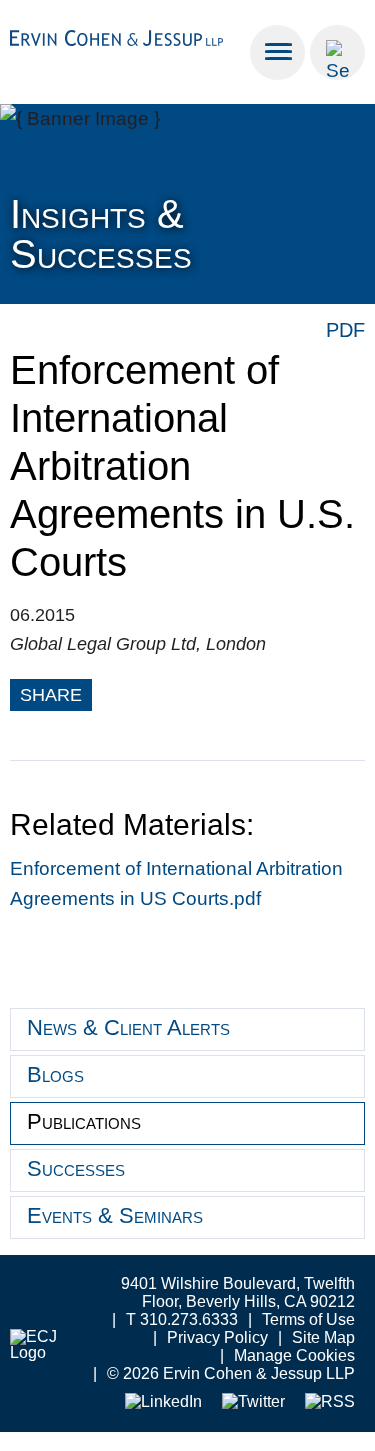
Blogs (55, 1074)
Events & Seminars (115, 1215)
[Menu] (277, 52)
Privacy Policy (217, 1337)
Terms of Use (308, 1319)
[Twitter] (253, 1402)
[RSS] (330, 1402)
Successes (76, 1168)
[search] (337, 52)
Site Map (323, 1337)
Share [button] (51, 695)
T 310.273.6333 (182, 1319)
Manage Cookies (294, 1355)
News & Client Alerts (128, 1027)
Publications (84, 1121)
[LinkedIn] (163, 1402)
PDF (345, 330)
